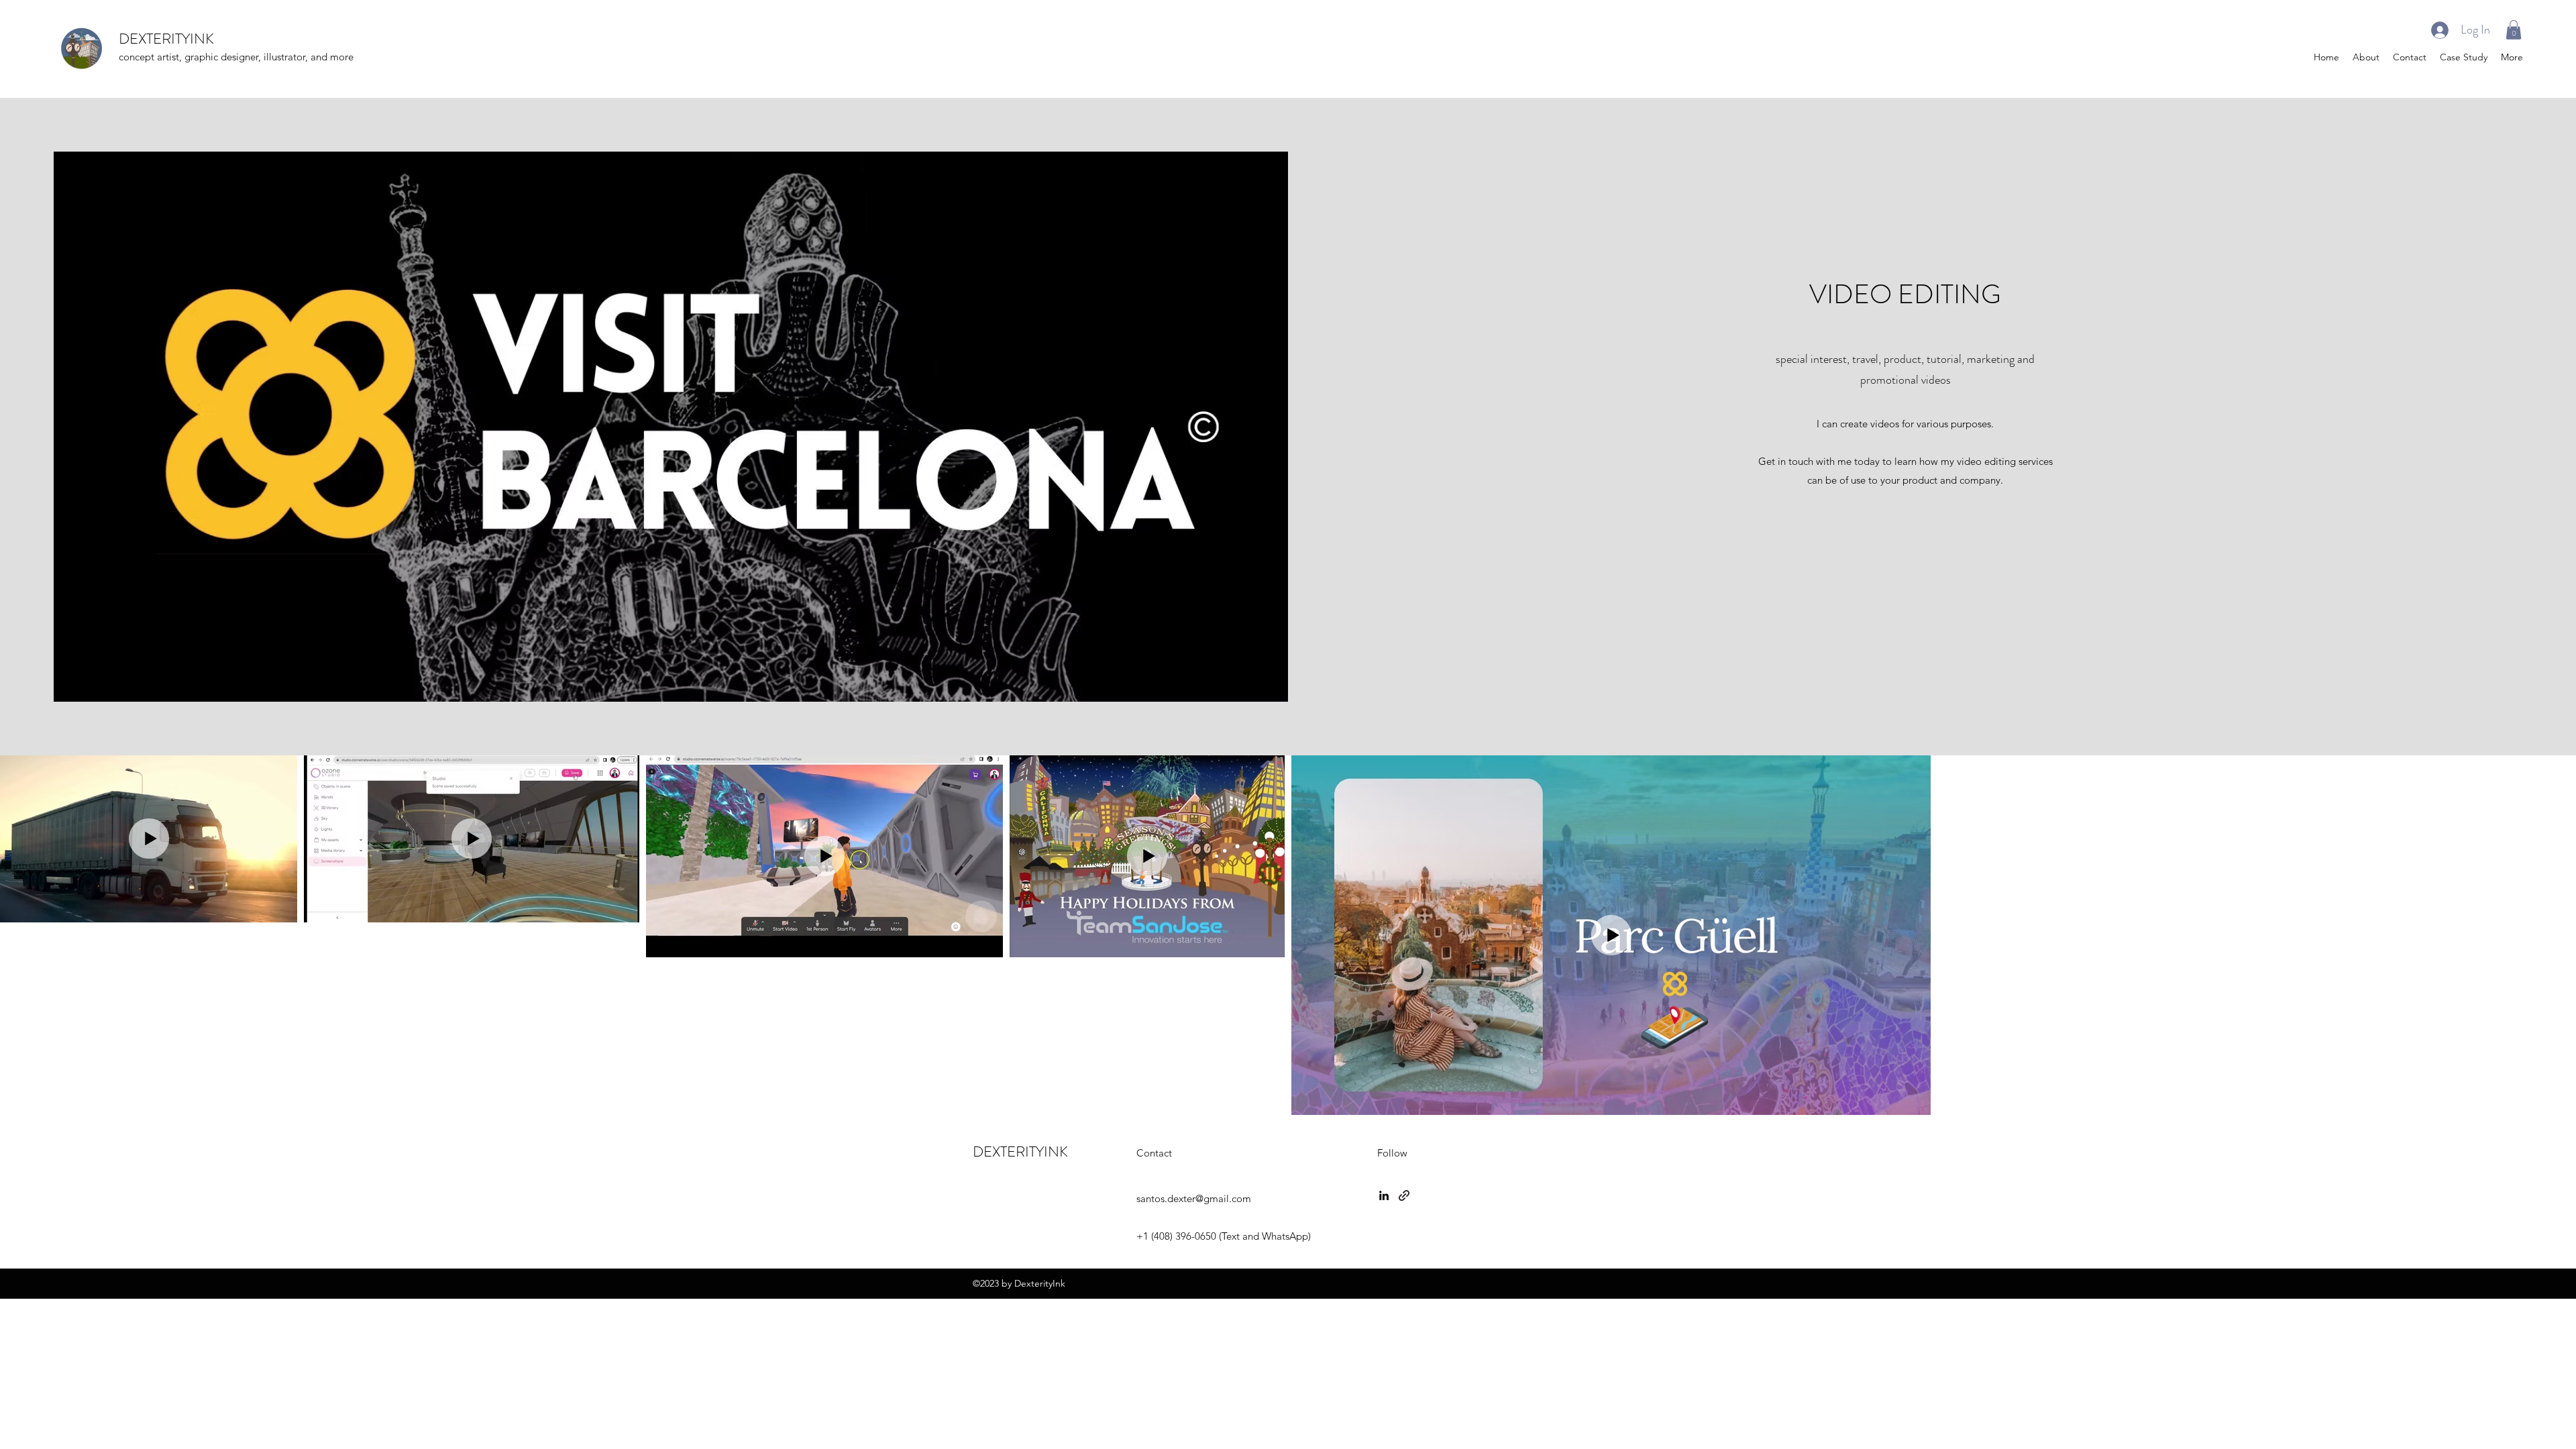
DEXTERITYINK (166, 39)
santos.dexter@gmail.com (1194, 1198)
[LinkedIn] (1384, 1195)
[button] (2514, 30)
